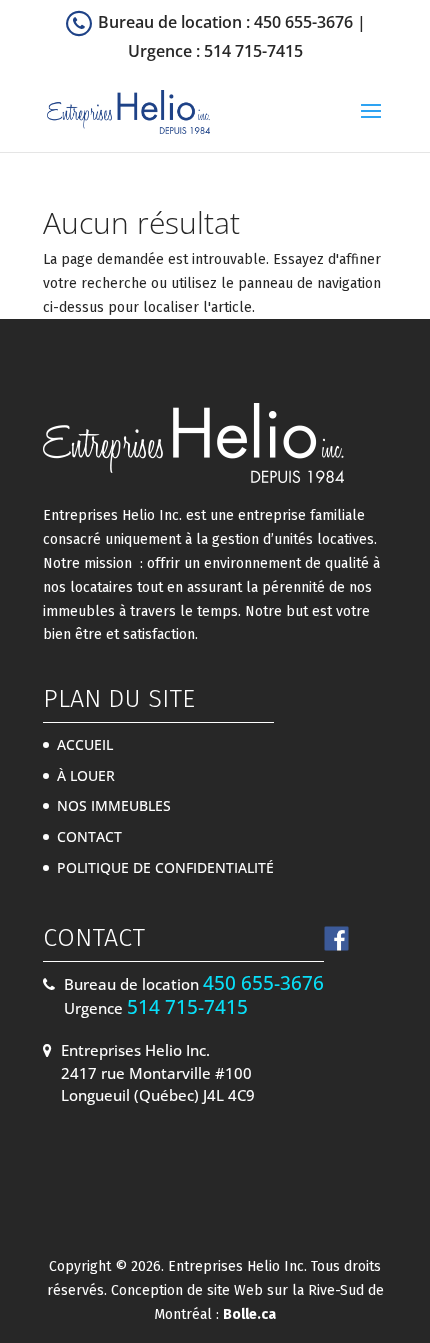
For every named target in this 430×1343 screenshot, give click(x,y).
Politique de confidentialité (165, 867)
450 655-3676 (303, 22)
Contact (89, 836)
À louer (86, 775)
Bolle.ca (249, 1314)
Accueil (85, 744)
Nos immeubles (114, 805)
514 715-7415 (253, 51)
